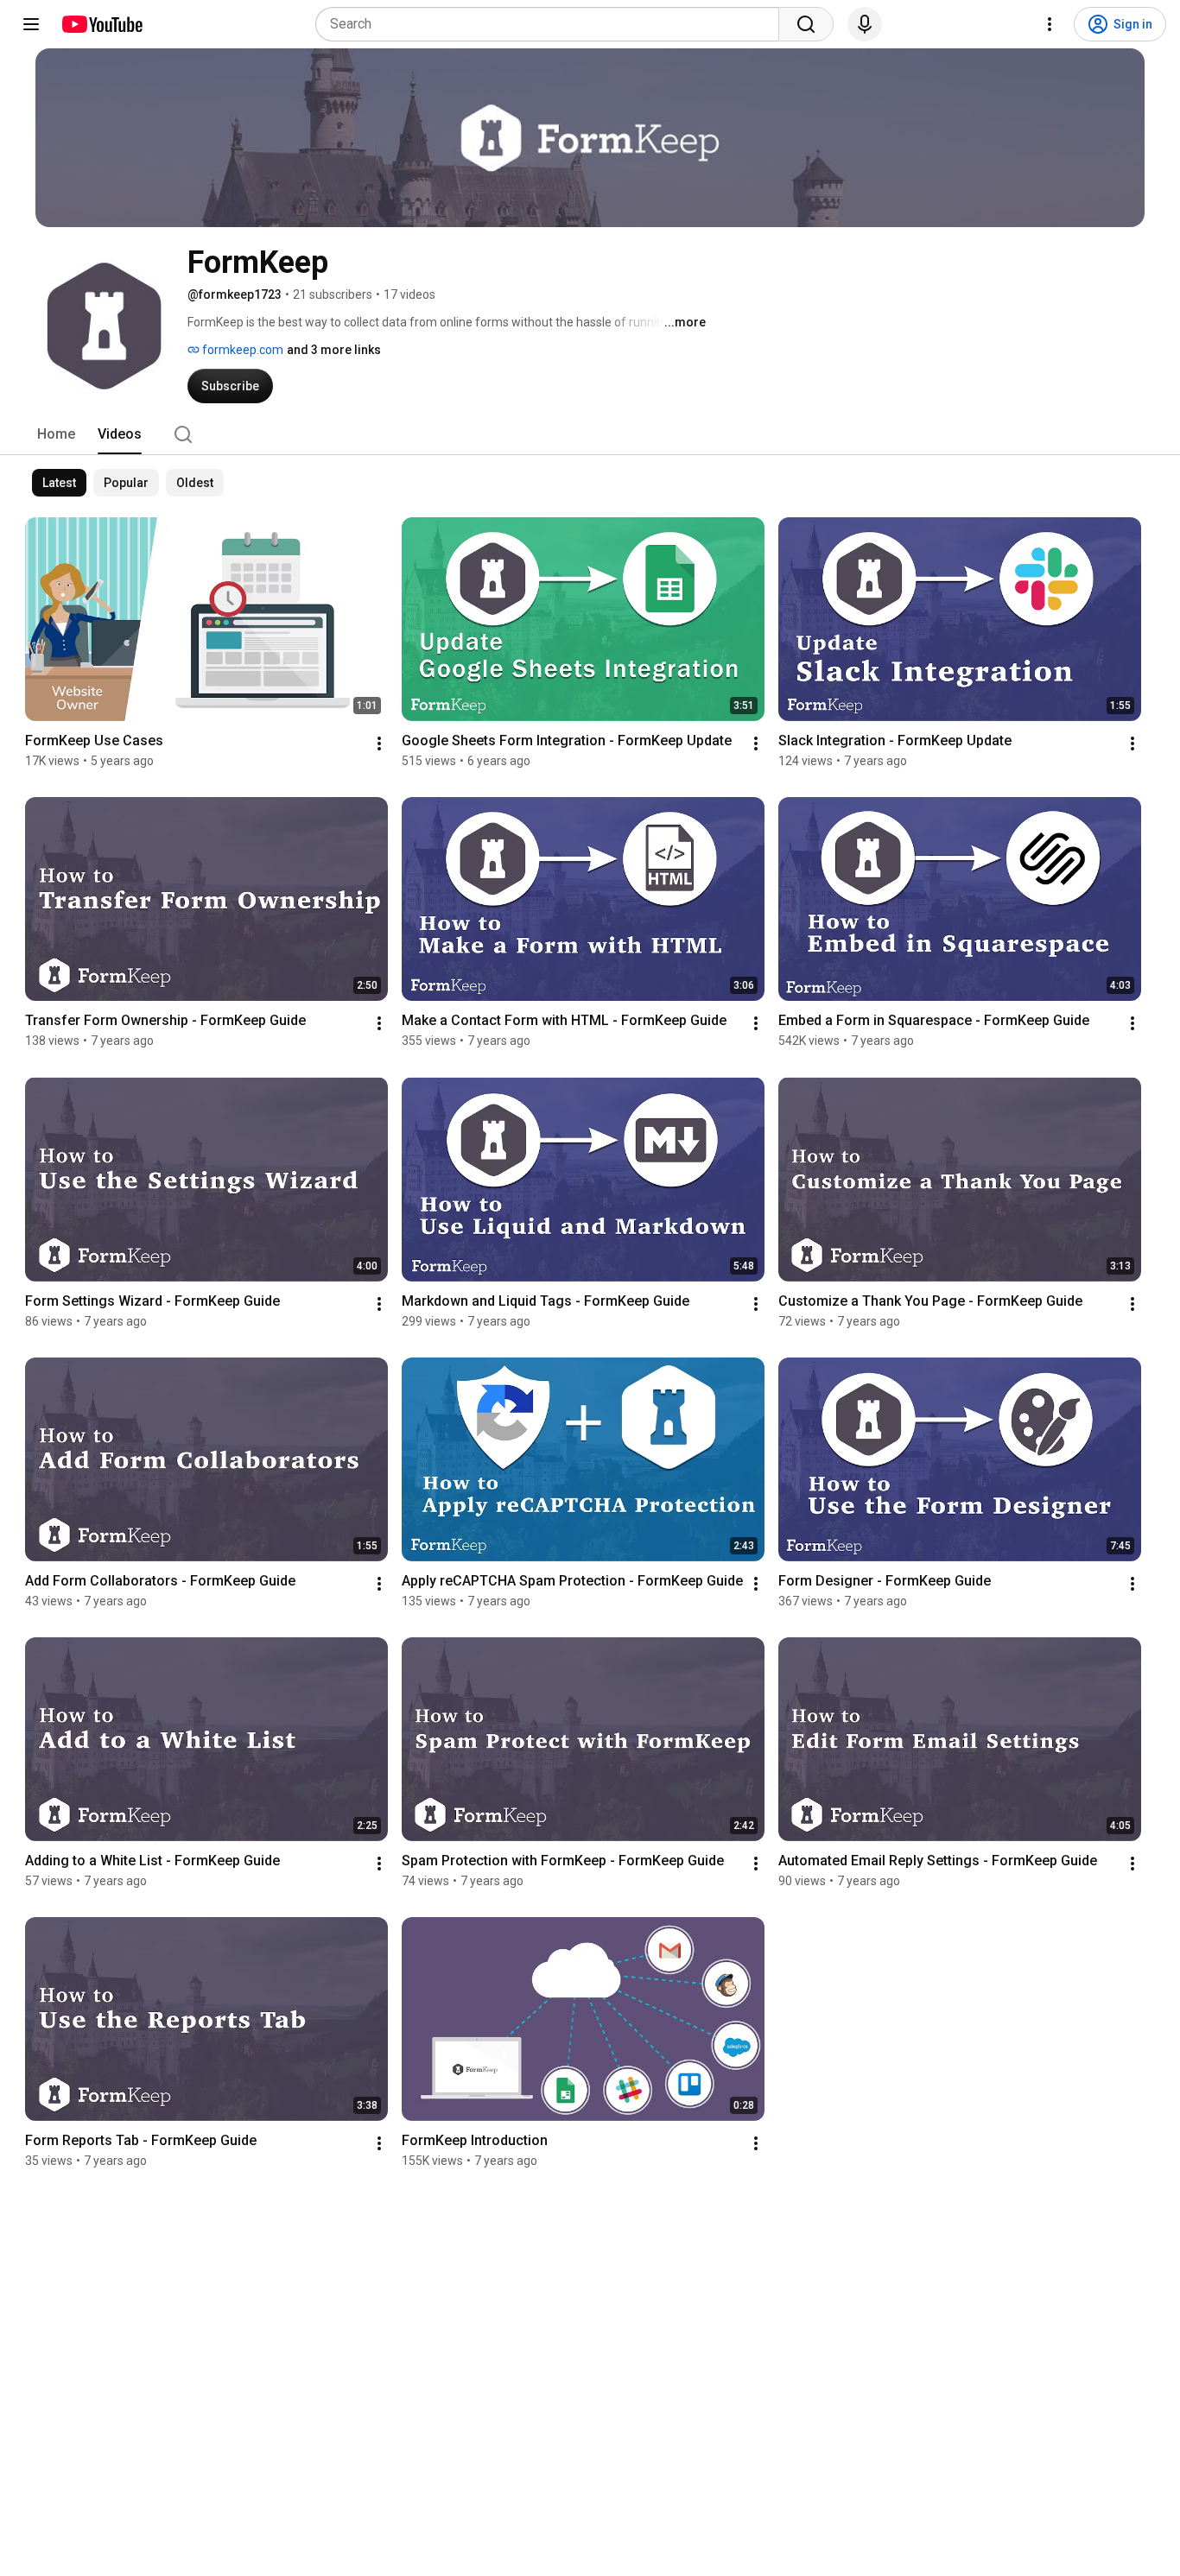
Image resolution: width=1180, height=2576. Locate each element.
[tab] (56, 434)
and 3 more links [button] (334, 350)
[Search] (806, 24)
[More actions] (379, 744)
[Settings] (1050, 24)
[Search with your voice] (865, 24)
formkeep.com (241, 350)
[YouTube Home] (102, 24)
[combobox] (552, 24)
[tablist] (590, 434)
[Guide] (31, 24)
